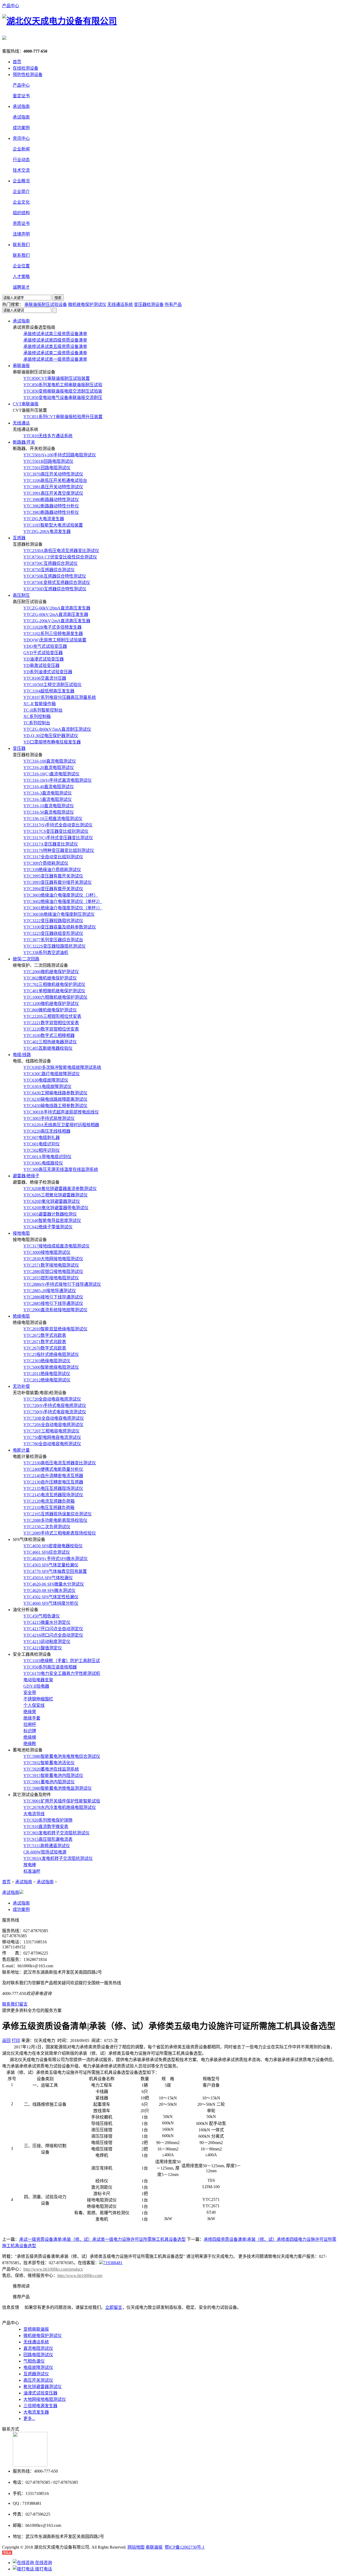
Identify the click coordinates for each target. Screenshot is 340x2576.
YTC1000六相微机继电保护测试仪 (55, 997)
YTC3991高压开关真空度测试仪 (53, 493)
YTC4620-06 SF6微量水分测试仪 (54, 1584)
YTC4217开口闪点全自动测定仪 (53, 1629)
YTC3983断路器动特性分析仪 (51, 512)
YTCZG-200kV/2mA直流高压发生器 (57, 621)
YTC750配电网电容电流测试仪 (52, 1437)
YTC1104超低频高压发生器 (49, 691)
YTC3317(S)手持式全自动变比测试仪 (58, 825)
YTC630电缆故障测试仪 (46, 1080)
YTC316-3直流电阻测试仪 (48, 793)
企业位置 (21, 266)
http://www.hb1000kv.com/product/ (53, 2269)
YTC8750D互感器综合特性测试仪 (55, 589)
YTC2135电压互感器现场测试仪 (53, 1488)
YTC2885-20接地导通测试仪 (50, 1291)
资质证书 (21, 223)
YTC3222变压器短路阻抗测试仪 (53, 921)
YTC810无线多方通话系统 (48, 436)
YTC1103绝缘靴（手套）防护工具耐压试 (62, 1661)
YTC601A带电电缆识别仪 (47, 1157)
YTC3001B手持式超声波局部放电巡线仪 (61, 1112)
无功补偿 (21, 1386)
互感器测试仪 (36, 2374)
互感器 (19, 538)
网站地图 (136, 2547)
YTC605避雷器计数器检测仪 (50, 1214)
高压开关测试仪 (38, 2380)
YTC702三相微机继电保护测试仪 (54, 984)
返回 (6, 2041)
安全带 (30, 1693)
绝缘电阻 (21, 1316)
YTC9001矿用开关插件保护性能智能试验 (62, 1801)
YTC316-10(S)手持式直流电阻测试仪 (58, 780)
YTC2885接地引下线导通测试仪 (53, 1303)
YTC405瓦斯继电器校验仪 (48, 1048)
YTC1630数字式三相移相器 (49, 1035)
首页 (17, 62)
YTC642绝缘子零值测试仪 (48, 1227)
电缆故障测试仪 (38, 2367)
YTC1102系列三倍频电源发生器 (53, 634)
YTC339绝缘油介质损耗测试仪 (52, 870)
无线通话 (21, 423)
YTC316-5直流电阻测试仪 (48, 799)
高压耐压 (21, 595)
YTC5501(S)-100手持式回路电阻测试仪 (60, 455)
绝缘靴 (30, 1744)
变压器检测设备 (149, 304)
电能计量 (21, 1450)
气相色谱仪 (34, 2361)
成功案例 (21, 128)
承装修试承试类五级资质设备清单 (55, 346)
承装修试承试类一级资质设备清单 (55, 359)
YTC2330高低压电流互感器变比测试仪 (60, 1463)
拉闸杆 (30, 1724)
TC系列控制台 (37, 723)
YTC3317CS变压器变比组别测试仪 (56, 831)
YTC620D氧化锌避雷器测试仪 (52, 1201)
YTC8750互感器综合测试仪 (49, 570)
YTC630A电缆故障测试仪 (47, 1087)
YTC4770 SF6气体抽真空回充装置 (55, 1571)
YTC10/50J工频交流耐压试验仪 (52, 685)
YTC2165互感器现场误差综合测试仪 (58, 1514)
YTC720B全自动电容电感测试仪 (54, 1418)
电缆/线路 (22, 1055)
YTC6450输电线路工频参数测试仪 (55, 1106)
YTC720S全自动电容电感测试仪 (53, 1425)
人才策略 (21, 277)
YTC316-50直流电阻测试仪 (49, 812)
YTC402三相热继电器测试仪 (50, 1042)
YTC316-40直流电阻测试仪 (49, 787)
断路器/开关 (24, 442)
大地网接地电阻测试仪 (45, 2399)
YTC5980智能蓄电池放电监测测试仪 (58, 1788)
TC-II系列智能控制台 (43, 710)
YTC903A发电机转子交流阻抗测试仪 (58, 1858)
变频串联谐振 (36, 2329)
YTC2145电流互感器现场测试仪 (53, 1495)
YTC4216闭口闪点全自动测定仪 (53, 1635)
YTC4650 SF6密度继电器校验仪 (53, 1546)
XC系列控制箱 (37, 717)
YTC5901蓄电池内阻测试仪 (49, 1782)
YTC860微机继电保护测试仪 (50, 1010)
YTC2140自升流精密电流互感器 (53, 1476)
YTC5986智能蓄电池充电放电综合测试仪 (62, 1756)
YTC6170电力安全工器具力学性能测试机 (62, 1673)
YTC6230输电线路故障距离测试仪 (55, 1099)
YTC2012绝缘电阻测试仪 (47, 1380)
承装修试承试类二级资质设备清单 (55, 353)
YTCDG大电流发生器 (44, 519)
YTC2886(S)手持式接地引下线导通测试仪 (62, 1284)
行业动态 (21, 160)
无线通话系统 (120, 304)
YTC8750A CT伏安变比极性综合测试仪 (60, 557)
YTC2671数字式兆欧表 (45, 1342)
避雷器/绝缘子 (26, 1176)
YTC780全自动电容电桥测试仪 (52, 1444)
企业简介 (21, 192)
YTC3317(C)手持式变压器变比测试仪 (58, 838)
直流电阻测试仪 (38, 2348)
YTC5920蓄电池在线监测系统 (51, 1769)
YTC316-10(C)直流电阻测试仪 (51, 774)
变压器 (19, 748)
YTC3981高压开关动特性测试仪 (53, 487)
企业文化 (21, 202)
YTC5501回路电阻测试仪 (47, 468)
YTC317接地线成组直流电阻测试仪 (56, 1246)
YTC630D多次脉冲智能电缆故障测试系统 (62, 1067)
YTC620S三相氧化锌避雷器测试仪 (56, 1195)
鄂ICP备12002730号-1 (185, 2547)
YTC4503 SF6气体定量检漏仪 (51, 1565)
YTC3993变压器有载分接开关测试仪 (58, 882)
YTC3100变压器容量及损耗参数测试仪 (60, 927)
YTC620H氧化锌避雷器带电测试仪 (56, 1208)
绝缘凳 (30, 1712)
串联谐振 (21, 366)
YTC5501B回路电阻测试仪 (48, 461)
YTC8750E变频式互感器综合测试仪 (57, 583)
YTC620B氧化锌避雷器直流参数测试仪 (60, 1189)
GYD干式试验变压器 (43, 653)
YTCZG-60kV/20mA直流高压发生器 (57, 608)
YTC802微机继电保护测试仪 (50, 978)
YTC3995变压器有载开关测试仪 (53, 876)
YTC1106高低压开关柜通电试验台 (55, 480)
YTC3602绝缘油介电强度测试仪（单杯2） (63, 902)
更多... (29, 2419)
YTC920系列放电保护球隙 (48, 1820)
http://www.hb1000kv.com (80, 2275)
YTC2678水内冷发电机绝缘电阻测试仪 (60, 1807)
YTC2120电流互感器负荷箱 (49, 1501)
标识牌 (30, 1731)
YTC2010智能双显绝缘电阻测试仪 (55, 1329)
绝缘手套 (32, 1718)
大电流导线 (34, 1814)
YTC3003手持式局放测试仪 (49, 1118)
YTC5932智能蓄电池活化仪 (49, 1763)
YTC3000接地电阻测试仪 (47, 1252)
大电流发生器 (36, 2412)
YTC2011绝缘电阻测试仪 (47, 1374)
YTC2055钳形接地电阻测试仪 (51, 1278)
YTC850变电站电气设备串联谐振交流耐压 (63, 398)
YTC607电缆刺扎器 (42, 1138)
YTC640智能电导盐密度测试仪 (52, 1220)
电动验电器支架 (38, 1680)
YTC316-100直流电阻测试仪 (50, 761)
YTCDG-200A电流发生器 (47, 531)
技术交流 (21, 170)
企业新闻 (21, 149)
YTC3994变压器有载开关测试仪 (53, 889)
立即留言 (114, 2307)
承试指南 (21, 117)
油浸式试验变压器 (40, 2393)
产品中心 (11, 6)
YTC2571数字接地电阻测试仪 (51, 1265)
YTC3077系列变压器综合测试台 (53, 940)
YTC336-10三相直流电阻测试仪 (53, 819)
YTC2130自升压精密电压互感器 (53, 1482)
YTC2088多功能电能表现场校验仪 (55, 1520)
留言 (23, 2004)
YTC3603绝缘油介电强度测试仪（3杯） (61, 895)
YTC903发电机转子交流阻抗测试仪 (56, 1833)
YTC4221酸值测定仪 (43, 1648)
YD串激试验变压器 (41, 665)
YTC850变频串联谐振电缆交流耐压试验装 (63, 391)
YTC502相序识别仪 (42, 1150)
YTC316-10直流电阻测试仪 (49, 806)
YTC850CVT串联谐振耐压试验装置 (57, 378)
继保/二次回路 (26, 959)
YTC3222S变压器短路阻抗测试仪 (54, 946)
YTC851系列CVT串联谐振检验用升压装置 (63, 417)
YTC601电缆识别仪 (42, 1144)
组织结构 (21, 213)
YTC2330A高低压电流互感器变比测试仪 (61, 551)
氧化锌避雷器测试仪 (42, 2387)
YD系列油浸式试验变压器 (48, 672)
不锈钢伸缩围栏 (38, 1699)
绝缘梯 (30, 1737)
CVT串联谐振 (26, 404)
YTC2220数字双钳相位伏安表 (51, 1029)
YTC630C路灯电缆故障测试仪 (52, 1074)
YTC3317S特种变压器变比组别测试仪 (59, 850)
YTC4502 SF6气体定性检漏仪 (51, 1597)
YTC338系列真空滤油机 (46, 953)
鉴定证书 (21, 96)
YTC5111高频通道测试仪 (47, 1846)
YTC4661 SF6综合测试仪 (47, 1552)
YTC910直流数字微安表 (46, 1827)
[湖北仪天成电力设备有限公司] (59, 21)
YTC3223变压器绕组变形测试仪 (53, 933)
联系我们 (21, 255)
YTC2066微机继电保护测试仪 (51, 972)
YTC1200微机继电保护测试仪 (51, 1004)
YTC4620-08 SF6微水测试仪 (49, 1590)
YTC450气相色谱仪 (42, 1616)
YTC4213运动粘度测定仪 (47, 1642)
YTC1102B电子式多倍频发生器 (52, 627)
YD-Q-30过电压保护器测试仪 (51, 736)
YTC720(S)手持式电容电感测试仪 (55, 1405)
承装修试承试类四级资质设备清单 (55, 340)
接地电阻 (21, 1233)
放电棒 (30, 1865)
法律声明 (21, 234)
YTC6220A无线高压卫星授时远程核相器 (61, 1125)
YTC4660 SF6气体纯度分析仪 (51, 1603)
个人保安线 (34, 1705)
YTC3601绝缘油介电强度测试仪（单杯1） (63, 908)
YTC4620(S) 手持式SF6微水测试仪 (56, 1559)
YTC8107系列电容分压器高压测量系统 (60, 697)
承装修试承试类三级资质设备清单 (55, 334)
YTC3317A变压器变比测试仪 (51, 844)
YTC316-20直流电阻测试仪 (49, 768)
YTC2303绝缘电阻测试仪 (47, 1361)
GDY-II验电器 (36, 1686)
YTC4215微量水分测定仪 (47, 1622)
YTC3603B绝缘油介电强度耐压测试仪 (59, 914)
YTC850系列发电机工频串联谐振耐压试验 (63, 385)
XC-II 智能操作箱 (40, 704)
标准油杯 (32, 1871)
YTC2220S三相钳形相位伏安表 (52, 1016)
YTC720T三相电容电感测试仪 (51, 1431)
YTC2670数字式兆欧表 (45, 1348)
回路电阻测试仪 (38, 2355)
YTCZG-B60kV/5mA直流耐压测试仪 (57, 729)
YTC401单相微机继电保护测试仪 (54, 991)
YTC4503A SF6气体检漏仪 (48, 1578)
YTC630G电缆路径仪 (43, 1163)
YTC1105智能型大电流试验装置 (53, 525)
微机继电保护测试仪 (87, 304)
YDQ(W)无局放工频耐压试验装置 (55, 640)
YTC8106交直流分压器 (45, 678)
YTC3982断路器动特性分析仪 (51, 506)
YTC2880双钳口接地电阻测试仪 (53, 1272)
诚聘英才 (21, 287)
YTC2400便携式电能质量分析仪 (53, 1469)
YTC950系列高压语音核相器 (50, 1667)
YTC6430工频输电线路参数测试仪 (55, 1093)
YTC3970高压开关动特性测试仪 (53, 474)
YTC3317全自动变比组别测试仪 (53, 857)
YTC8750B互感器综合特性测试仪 (55, 576)
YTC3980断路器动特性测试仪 (51, 500)
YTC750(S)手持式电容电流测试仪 (55, 1412)
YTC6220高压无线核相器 (47, 1131)
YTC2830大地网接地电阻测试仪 (53, 1259)
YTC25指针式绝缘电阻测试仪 (51, 1354)
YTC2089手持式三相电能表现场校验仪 (60, 1533)
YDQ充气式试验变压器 (45, 646)
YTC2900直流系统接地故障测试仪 (55, 1310)
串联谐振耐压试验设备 (46, 304)
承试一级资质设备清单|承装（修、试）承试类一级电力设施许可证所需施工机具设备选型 (102, 2239)
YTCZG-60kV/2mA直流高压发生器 (56, 614)
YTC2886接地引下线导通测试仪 (53, 1297)
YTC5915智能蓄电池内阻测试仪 (53, 1776)
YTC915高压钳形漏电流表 (48, 1839)
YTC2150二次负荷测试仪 (47, 1527)
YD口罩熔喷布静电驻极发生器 (52, 742)
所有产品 (173, 304)
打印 (16, 2041)
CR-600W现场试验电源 (45, 1852)
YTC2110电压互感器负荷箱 (49, 1508)
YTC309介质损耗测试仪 (46, 863)
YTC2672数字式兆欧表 (45, 1335)
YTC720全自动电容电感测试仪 (52, 1399)
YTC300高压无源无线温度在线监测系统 (61, 1169)
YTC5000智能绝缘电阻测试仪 (51, 1367)
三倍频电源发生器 (40, 2406)
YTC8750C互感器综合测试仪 (50, 563)
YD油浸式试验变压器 (44, 659)
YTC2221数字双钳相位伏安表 (51, 1023)
